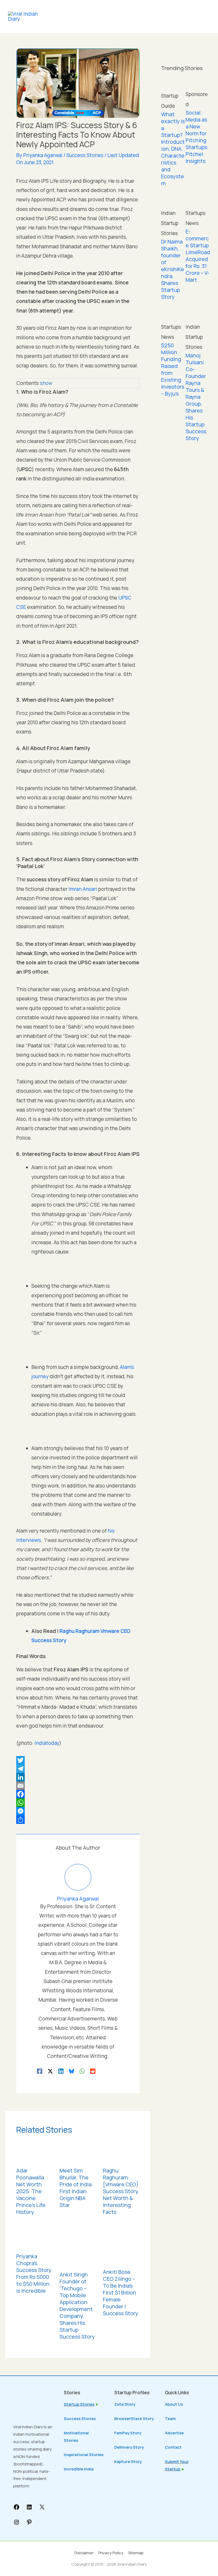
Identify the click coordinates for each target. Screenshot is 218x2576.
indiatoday (47, 1743)
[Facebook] (78, 1794)
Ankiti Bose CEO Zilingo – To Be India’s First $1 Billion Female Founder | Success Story (121, 2293)
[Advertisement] (186, 534)
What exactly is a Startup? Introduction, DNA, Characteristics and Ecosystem (173, 149)
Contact (173, 2447)
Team (170, 2419)
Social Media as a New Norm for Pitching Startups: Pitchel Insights (197, 137)
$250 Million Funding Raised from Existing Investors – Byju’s (173, 369)
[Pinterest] (29, 2524)
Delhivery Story (129, 2447)
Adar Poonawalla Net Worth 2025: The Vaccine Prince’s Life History (31, 2191)
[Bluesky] (72, 2071)
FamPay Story (128, 2433)
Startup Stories (79, 2404)
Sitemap (136, 2553)
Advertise (174, 2433)
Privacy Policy (111, 2553)
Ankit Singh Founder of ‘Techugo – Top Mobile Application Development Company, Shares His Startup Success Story (77, 2306)
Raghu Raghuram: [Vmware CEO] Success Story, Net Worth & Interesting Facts (121, 2191)
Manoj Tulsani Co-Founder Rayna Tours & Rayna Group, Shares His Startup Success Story (196, 397)
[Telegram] (78, 1769)
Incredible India (79, 2469)
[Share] (78, 1820)
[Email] (78, 1786)
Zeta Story (125, 2404)
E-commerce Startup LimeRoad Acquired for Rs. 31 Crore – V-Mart (198, 256)
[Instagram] (16, 2524)
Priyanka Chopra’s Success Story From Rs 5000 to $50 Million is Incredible (34, 2273)
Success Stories (85, 155)
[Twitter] (78, 1760)
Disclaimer (84, 2553)
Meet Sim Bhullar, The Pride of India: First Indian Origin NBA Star (76, 2188)
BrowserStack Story (134, 2419)
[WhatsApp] (78, 1803)
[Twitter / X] (50, 2071)
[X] (42, 2509)
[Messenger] (78, 1811)
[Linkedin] (61, 2071)
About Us (174, 2404)
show (46, 383)
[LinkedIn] (78, 1777)
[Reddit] (93, 2071)
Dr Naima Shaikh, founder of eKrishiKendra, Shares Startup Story (173, 269)
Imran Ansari (83, 889)
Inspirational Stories (84, 2455)
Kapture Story (128, 2462)
